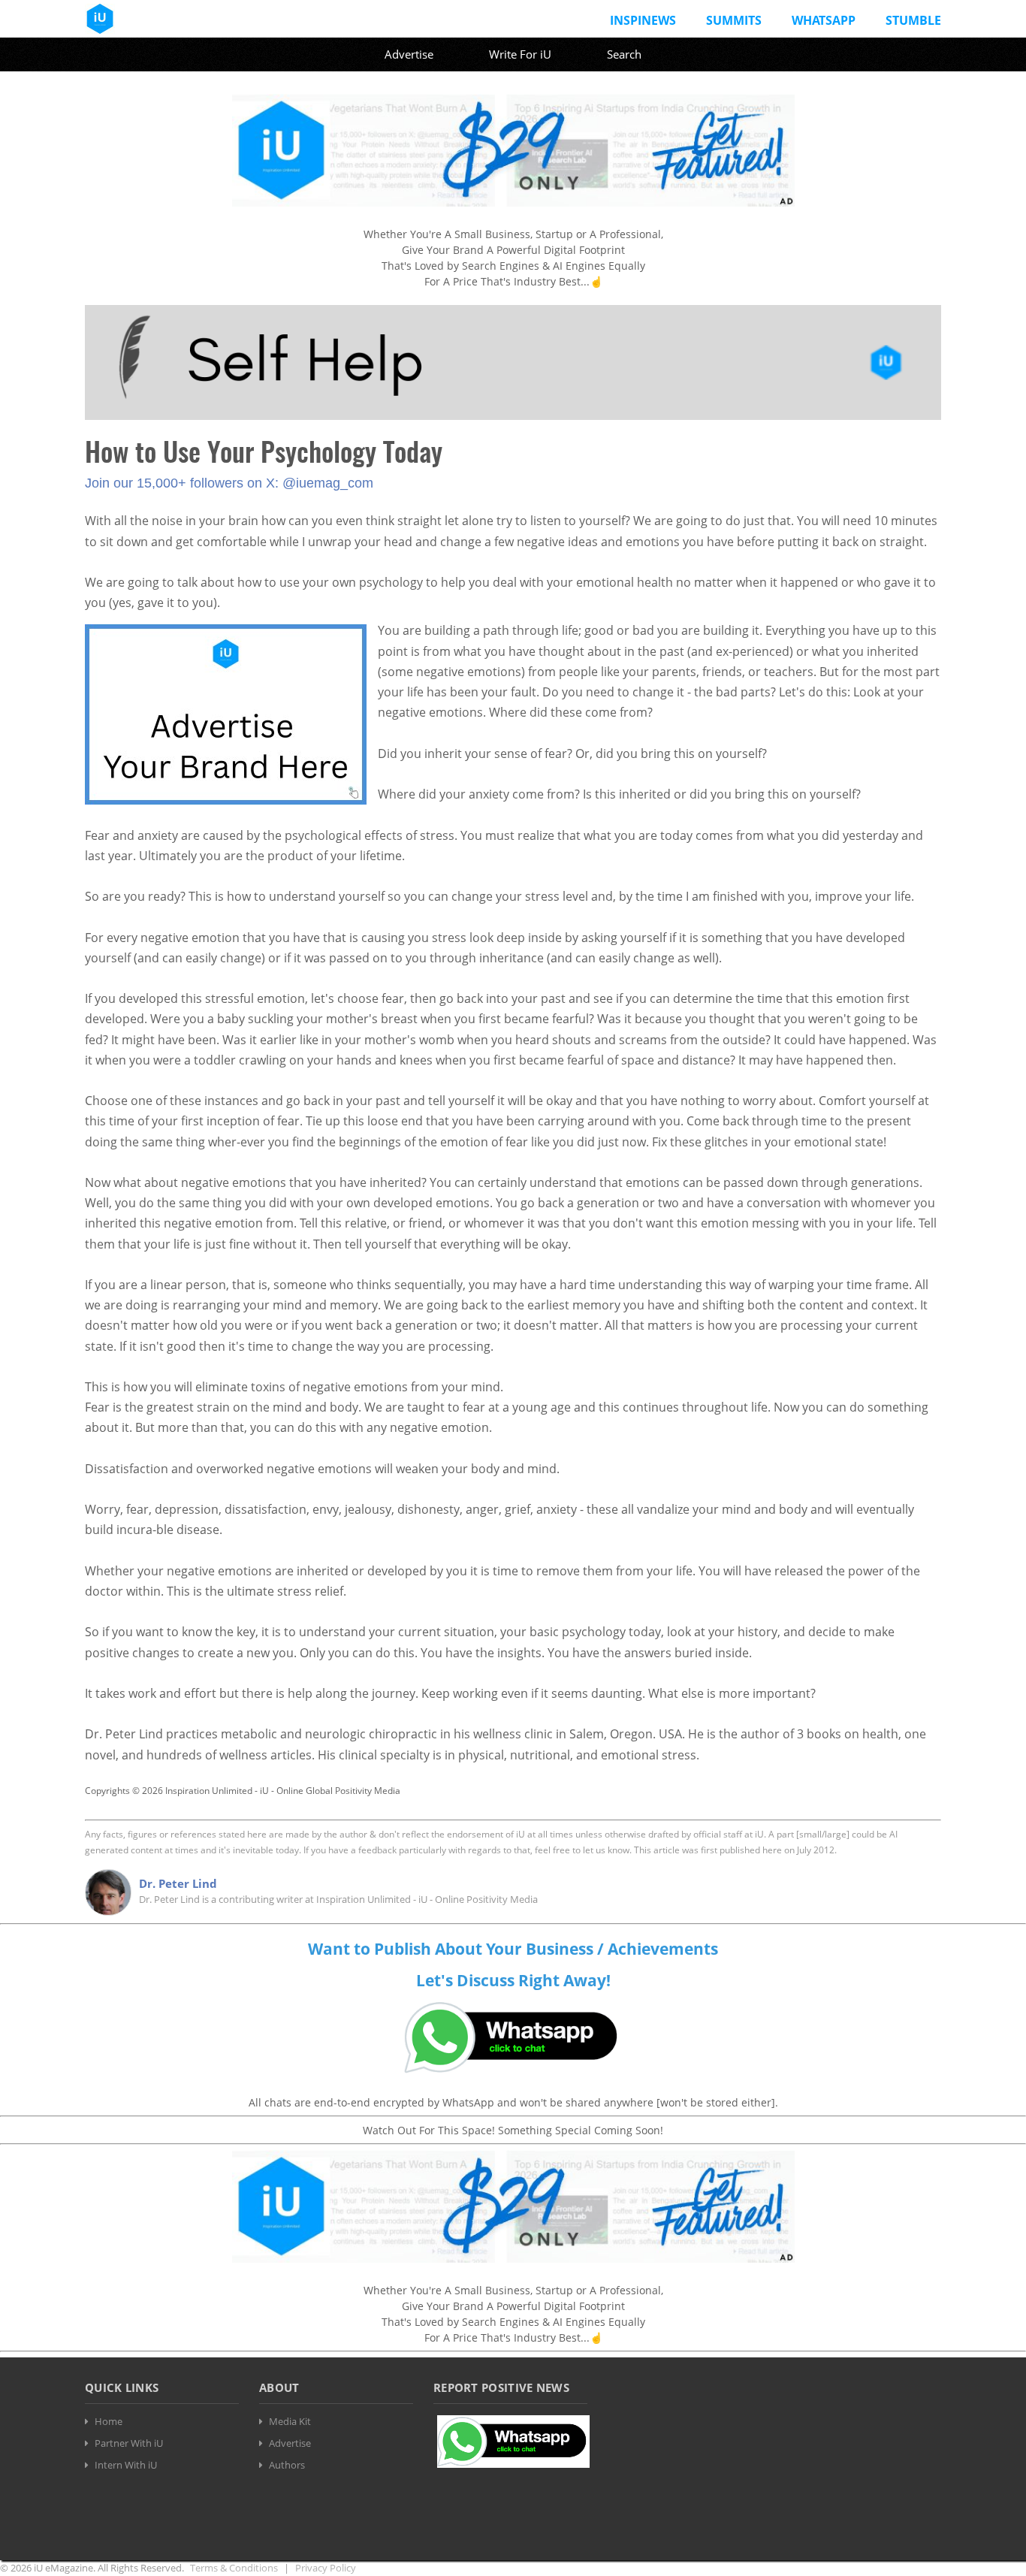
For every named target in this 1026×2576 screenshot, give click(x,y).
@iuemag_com (328, 483)
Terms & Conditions (234, 2568)
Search (624, 54)
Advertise (409, 54)
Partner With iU (129, 2443)
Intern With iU (126, 2465)
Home (109, 2421)
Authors (287, 2465)
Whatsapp (824, 20)
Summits (734, 20)
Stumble (913, 20)
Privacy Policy (326, 2568)
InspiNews (643, 20)
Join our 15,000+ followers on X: (184, 483)
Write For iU (520, 54)
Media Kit (290, 2421)
